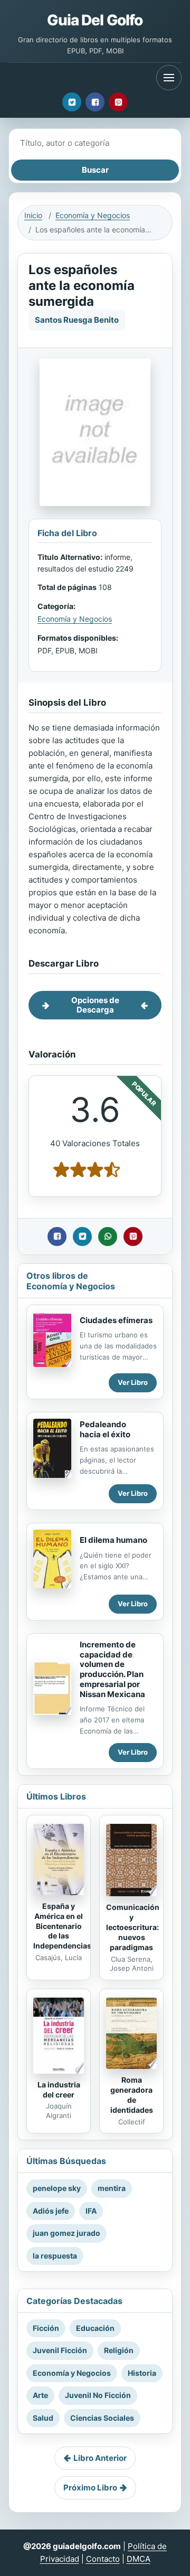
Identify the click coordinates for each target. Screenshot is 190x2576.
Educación (95, 2328)
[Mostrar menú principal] (169, 78)
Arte (40, 2395)
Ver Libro (133, 1382)
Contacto (103, 2559)
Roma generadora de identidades (132, 2095)
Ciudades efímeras (116, 1320)
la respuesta (55, 2256)
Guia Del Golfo (95, 20)
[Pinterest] (118, 102)
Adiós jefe (51, 2211)
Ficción (46, 2328)
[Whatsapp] (108, 1237)
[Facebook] (95, 102)
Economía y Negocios (93, 215)
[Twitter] (72, 102)
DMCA (139, 2559)
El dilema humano (113, 1540)
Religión (119, 2350)
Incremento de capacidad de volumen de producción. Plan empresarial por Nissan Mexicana (112, 1669)
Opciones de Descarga (95, 1005)
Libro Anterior (100, 2458)
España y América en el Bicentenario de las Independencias (62, 1926)
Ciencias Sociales (102, 2418)
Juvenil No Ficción (98, 2395)
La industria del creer (59, 2090)
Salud (43, 2418)
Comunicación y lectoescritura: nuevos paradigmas (133, 1927)
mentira (112, 2188)
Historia (142, 2373)
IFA (91, 2211)
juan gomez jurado (66, 2233)
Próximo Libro (90, 2488)
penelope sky (57, 2188)
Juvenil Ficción (60, 2350)
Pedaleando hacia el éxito (105, 1429)
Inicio (33, 215)
